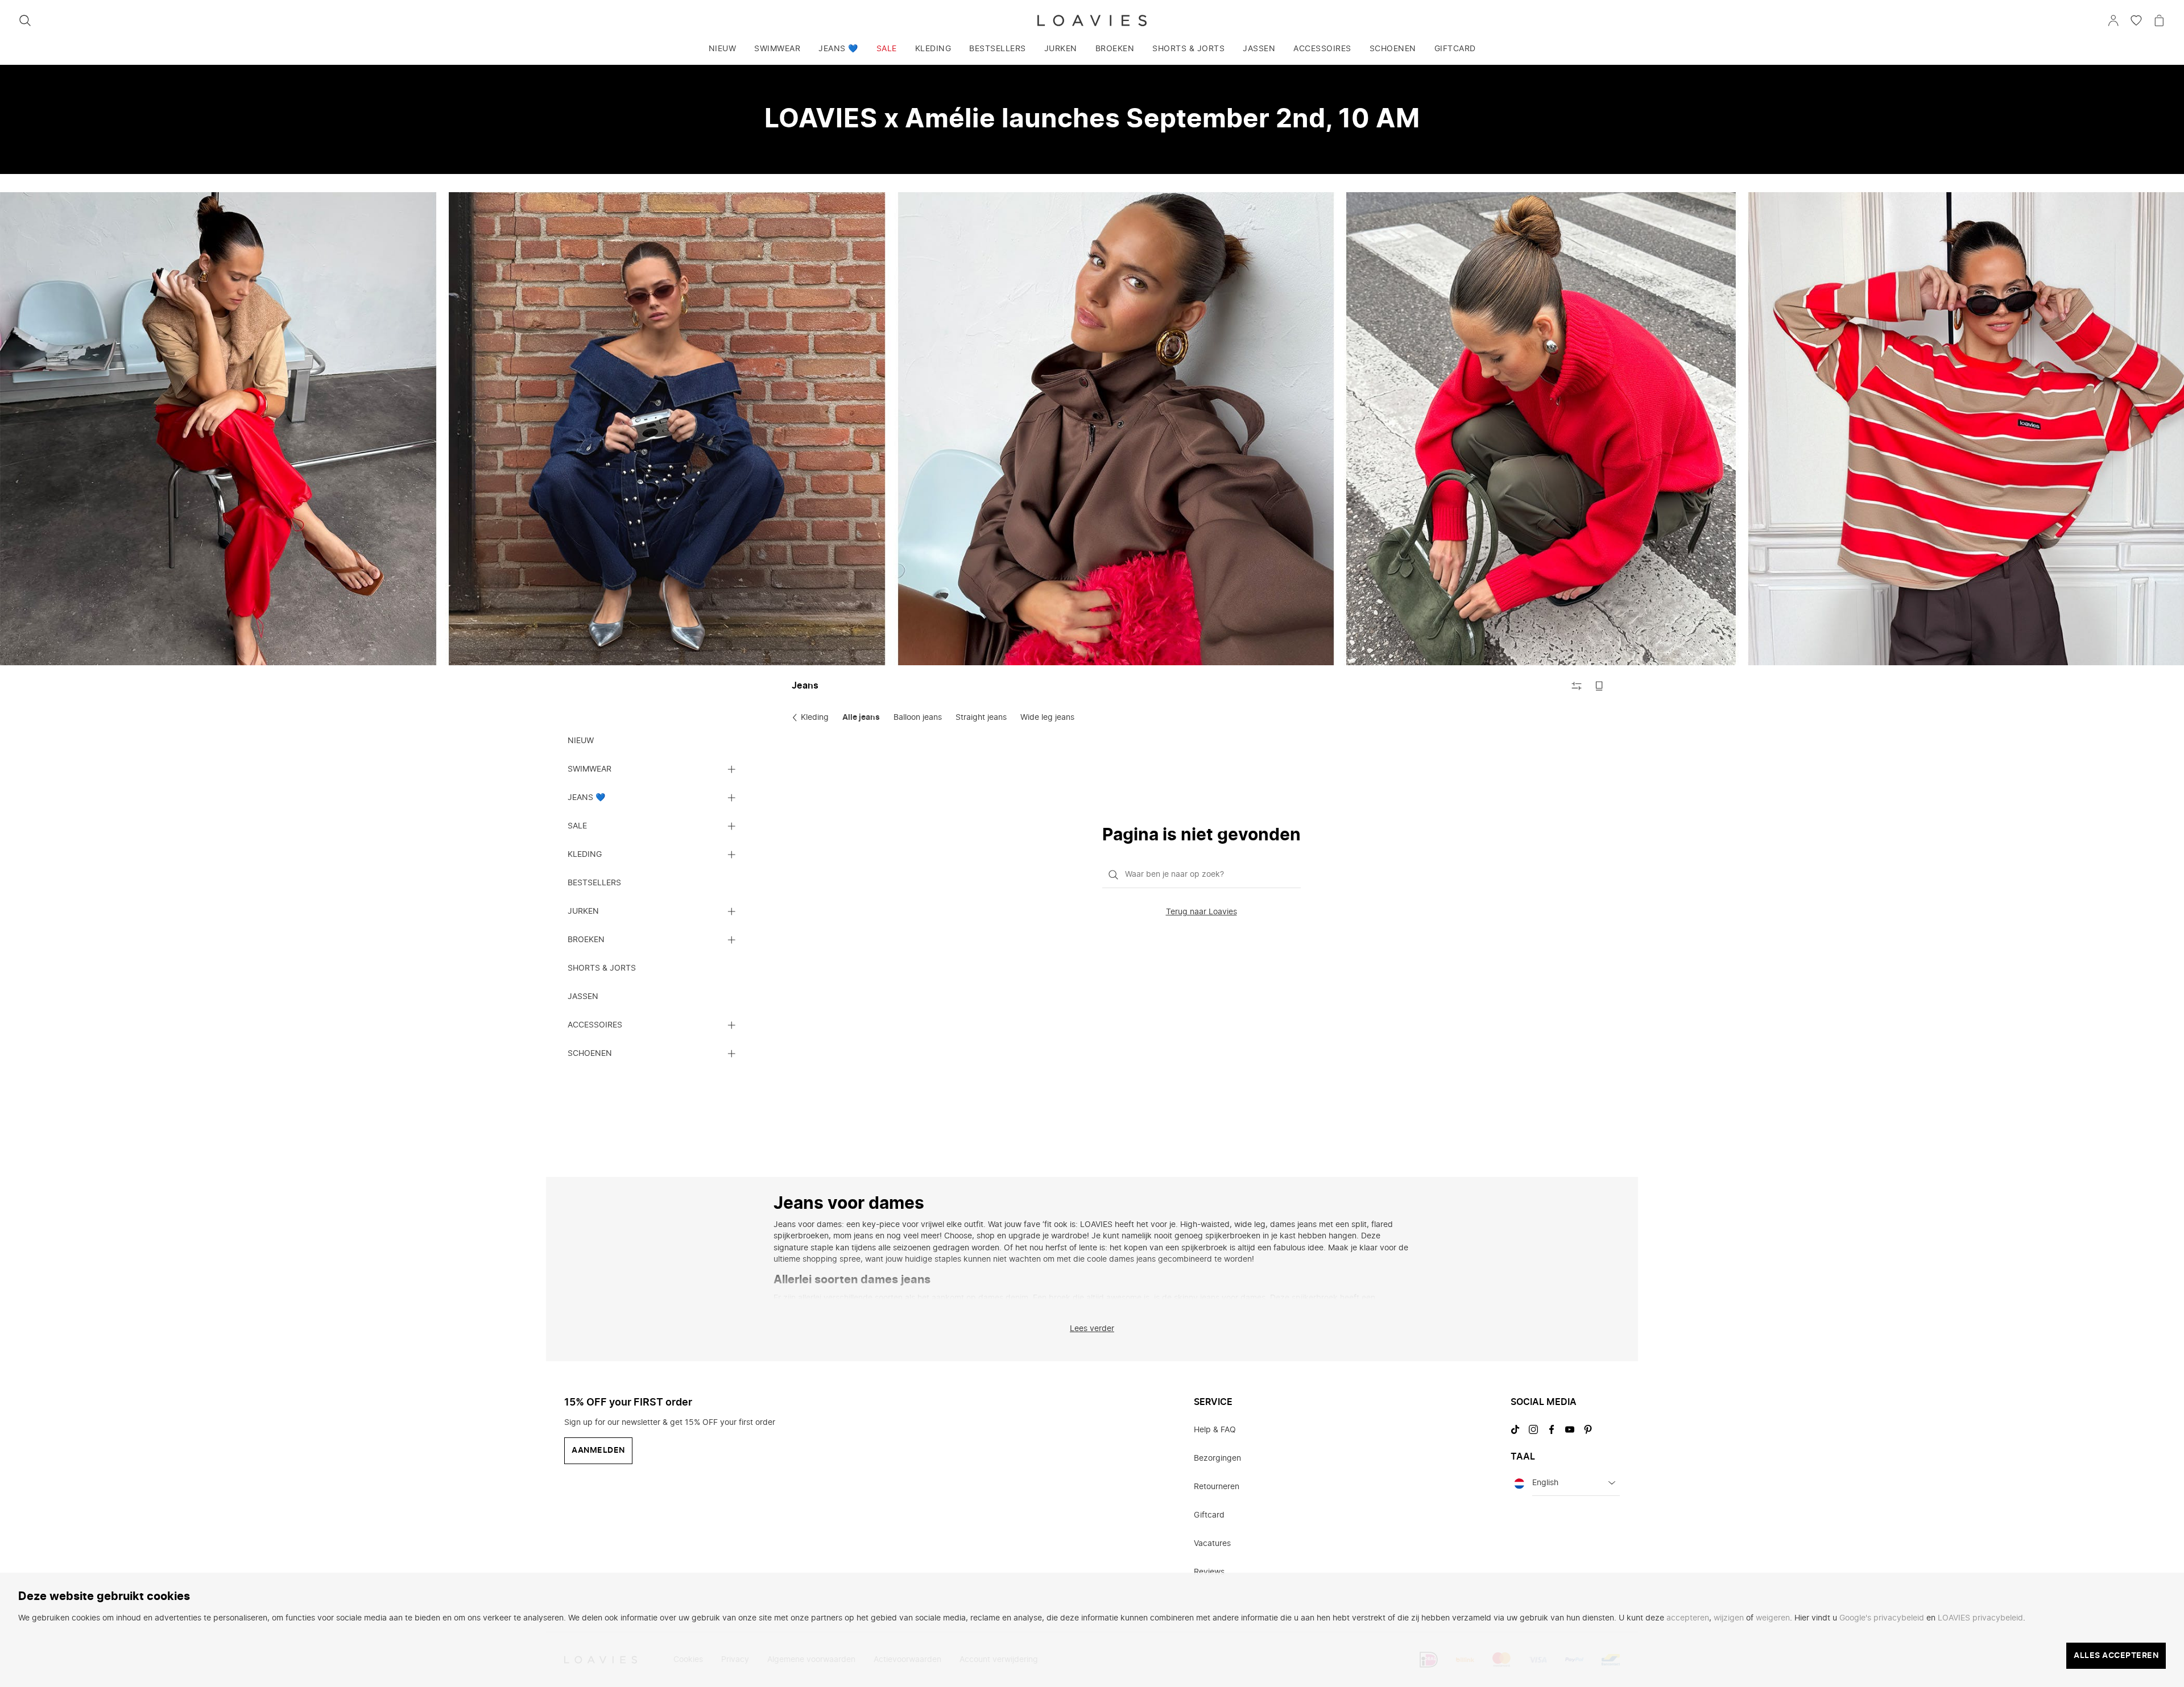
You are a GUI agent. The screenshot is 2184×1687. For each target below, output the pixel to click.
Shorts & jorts (1188, 49)
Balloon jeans (918, 718)
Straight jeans (981, 718)
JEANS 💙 (838, 49)
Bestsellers (998, 49)
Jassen (1259, 49)
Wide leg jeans (1047, 718)
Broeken (1115, 49)
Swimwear (777, 49)
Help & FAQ (1215, 1430)
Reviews (1209, 1572)
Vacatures (1212, 1544)
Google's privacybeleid (1882, 1618)
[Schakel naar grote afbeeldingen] (1599, 686)
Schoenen (1393, 49)
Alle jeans (861, 718)
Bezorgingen (1217, 1458)
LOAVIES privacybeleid (1980, 1618)
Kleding (933, 49)
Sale (887, 49)
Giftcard (1455, 49)
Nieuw (723, 49)
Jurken (1061, 49)
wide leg (1393, 1309)
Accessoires (1322, 49)
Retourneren (1217, 1487)
